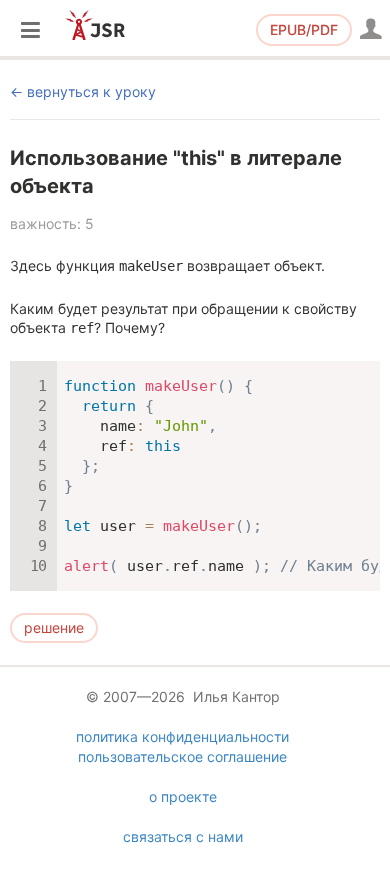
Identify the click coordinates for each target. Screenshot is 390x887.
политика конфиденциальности (182, 736)
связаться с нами (183, 836)
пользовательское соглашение (182, 756)
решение (54, 627)
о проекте (183, 796)
